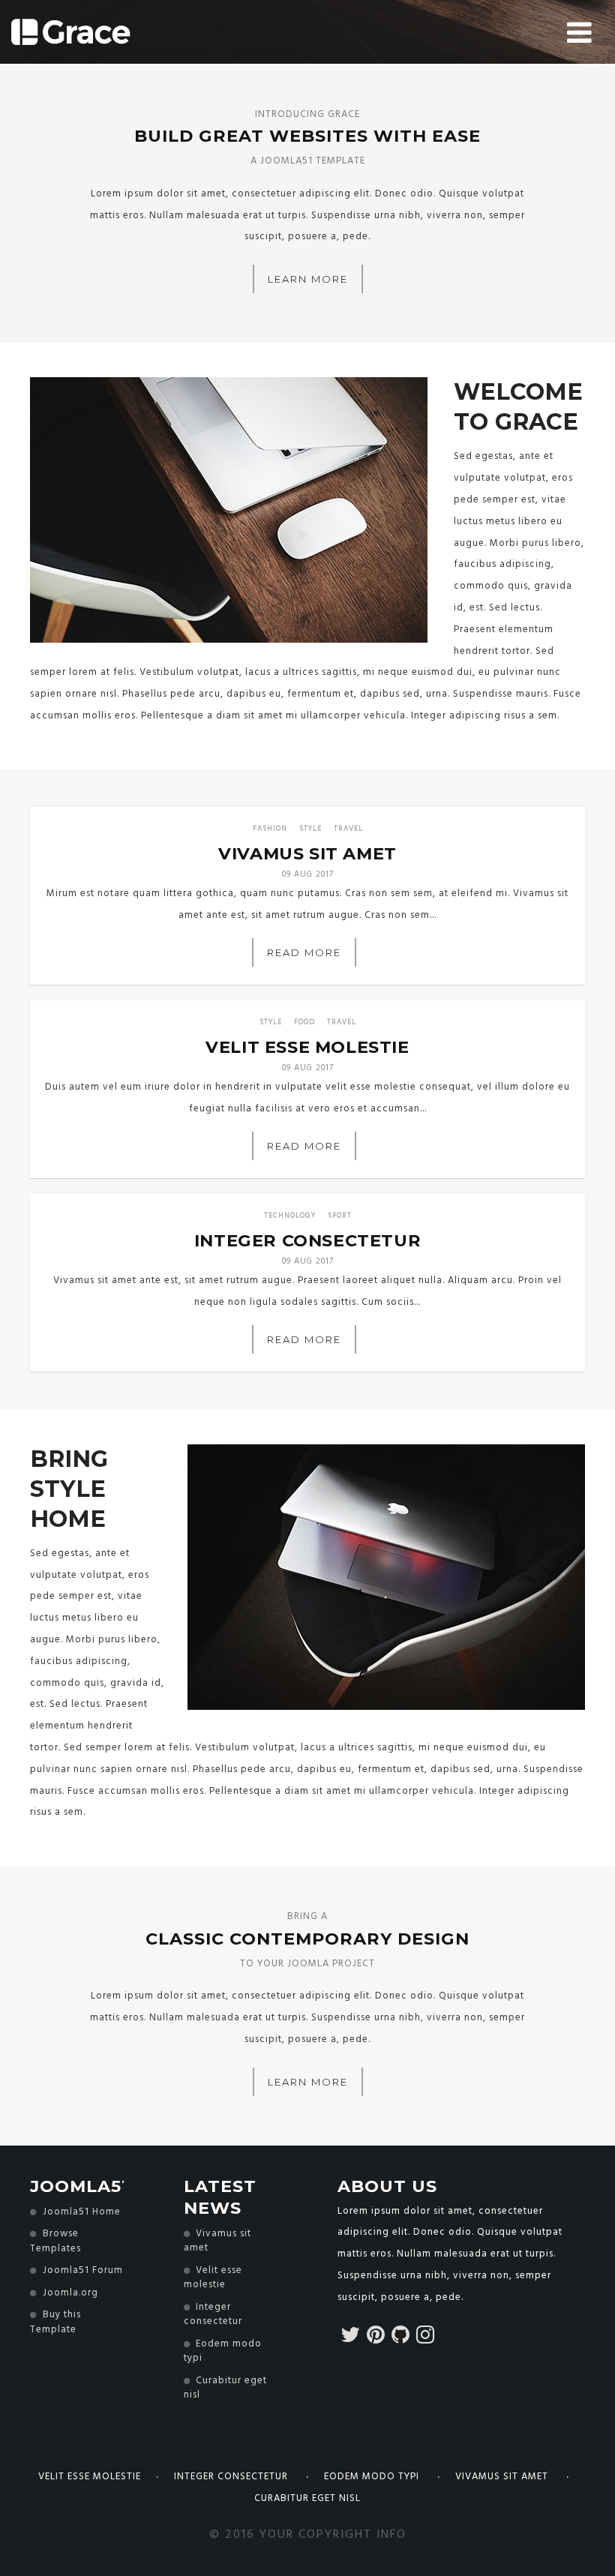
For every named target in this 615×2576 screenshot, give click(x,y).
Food (304, 1022)
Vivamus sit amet (503, 2477)
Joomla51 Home (82, 2212)
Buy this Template (55, 2322)
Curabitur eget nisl (307, 2498)
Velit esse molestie (90, 2477)
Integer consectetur (232, 2477)
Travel (348, 829)
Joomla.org (70, 2293)
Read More (304, 952)
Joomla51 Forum (83, 2271)
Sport (340, 1216)
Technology (290, 1216)
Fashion (270, 829)
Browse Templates (55, 2241)
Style (310, 829)
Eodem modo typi (373, 2477)
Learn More (308, 279)
